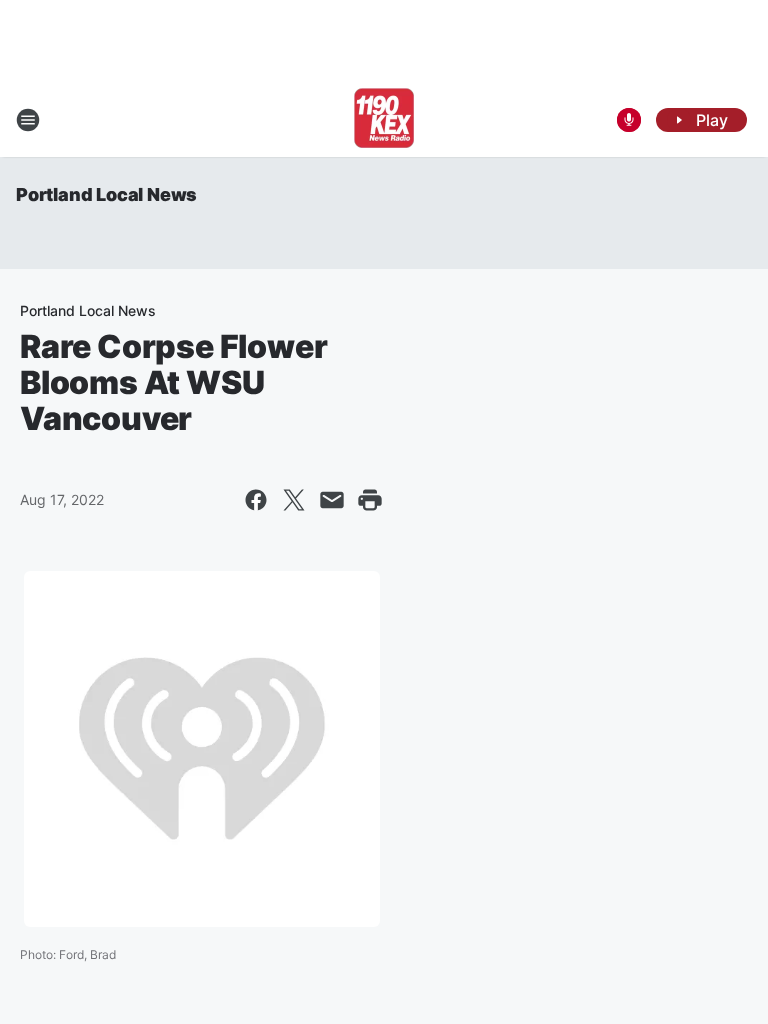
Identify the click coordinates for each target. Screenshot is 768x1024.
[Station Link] (384, 120)
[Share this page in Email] (332, 500)
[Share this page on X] (294, 500)
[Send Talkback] (629, 120)
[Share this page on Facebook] (256, 500)
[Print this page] (370, 500)
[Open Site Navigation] (28, 120)
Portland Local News (106, 194)
